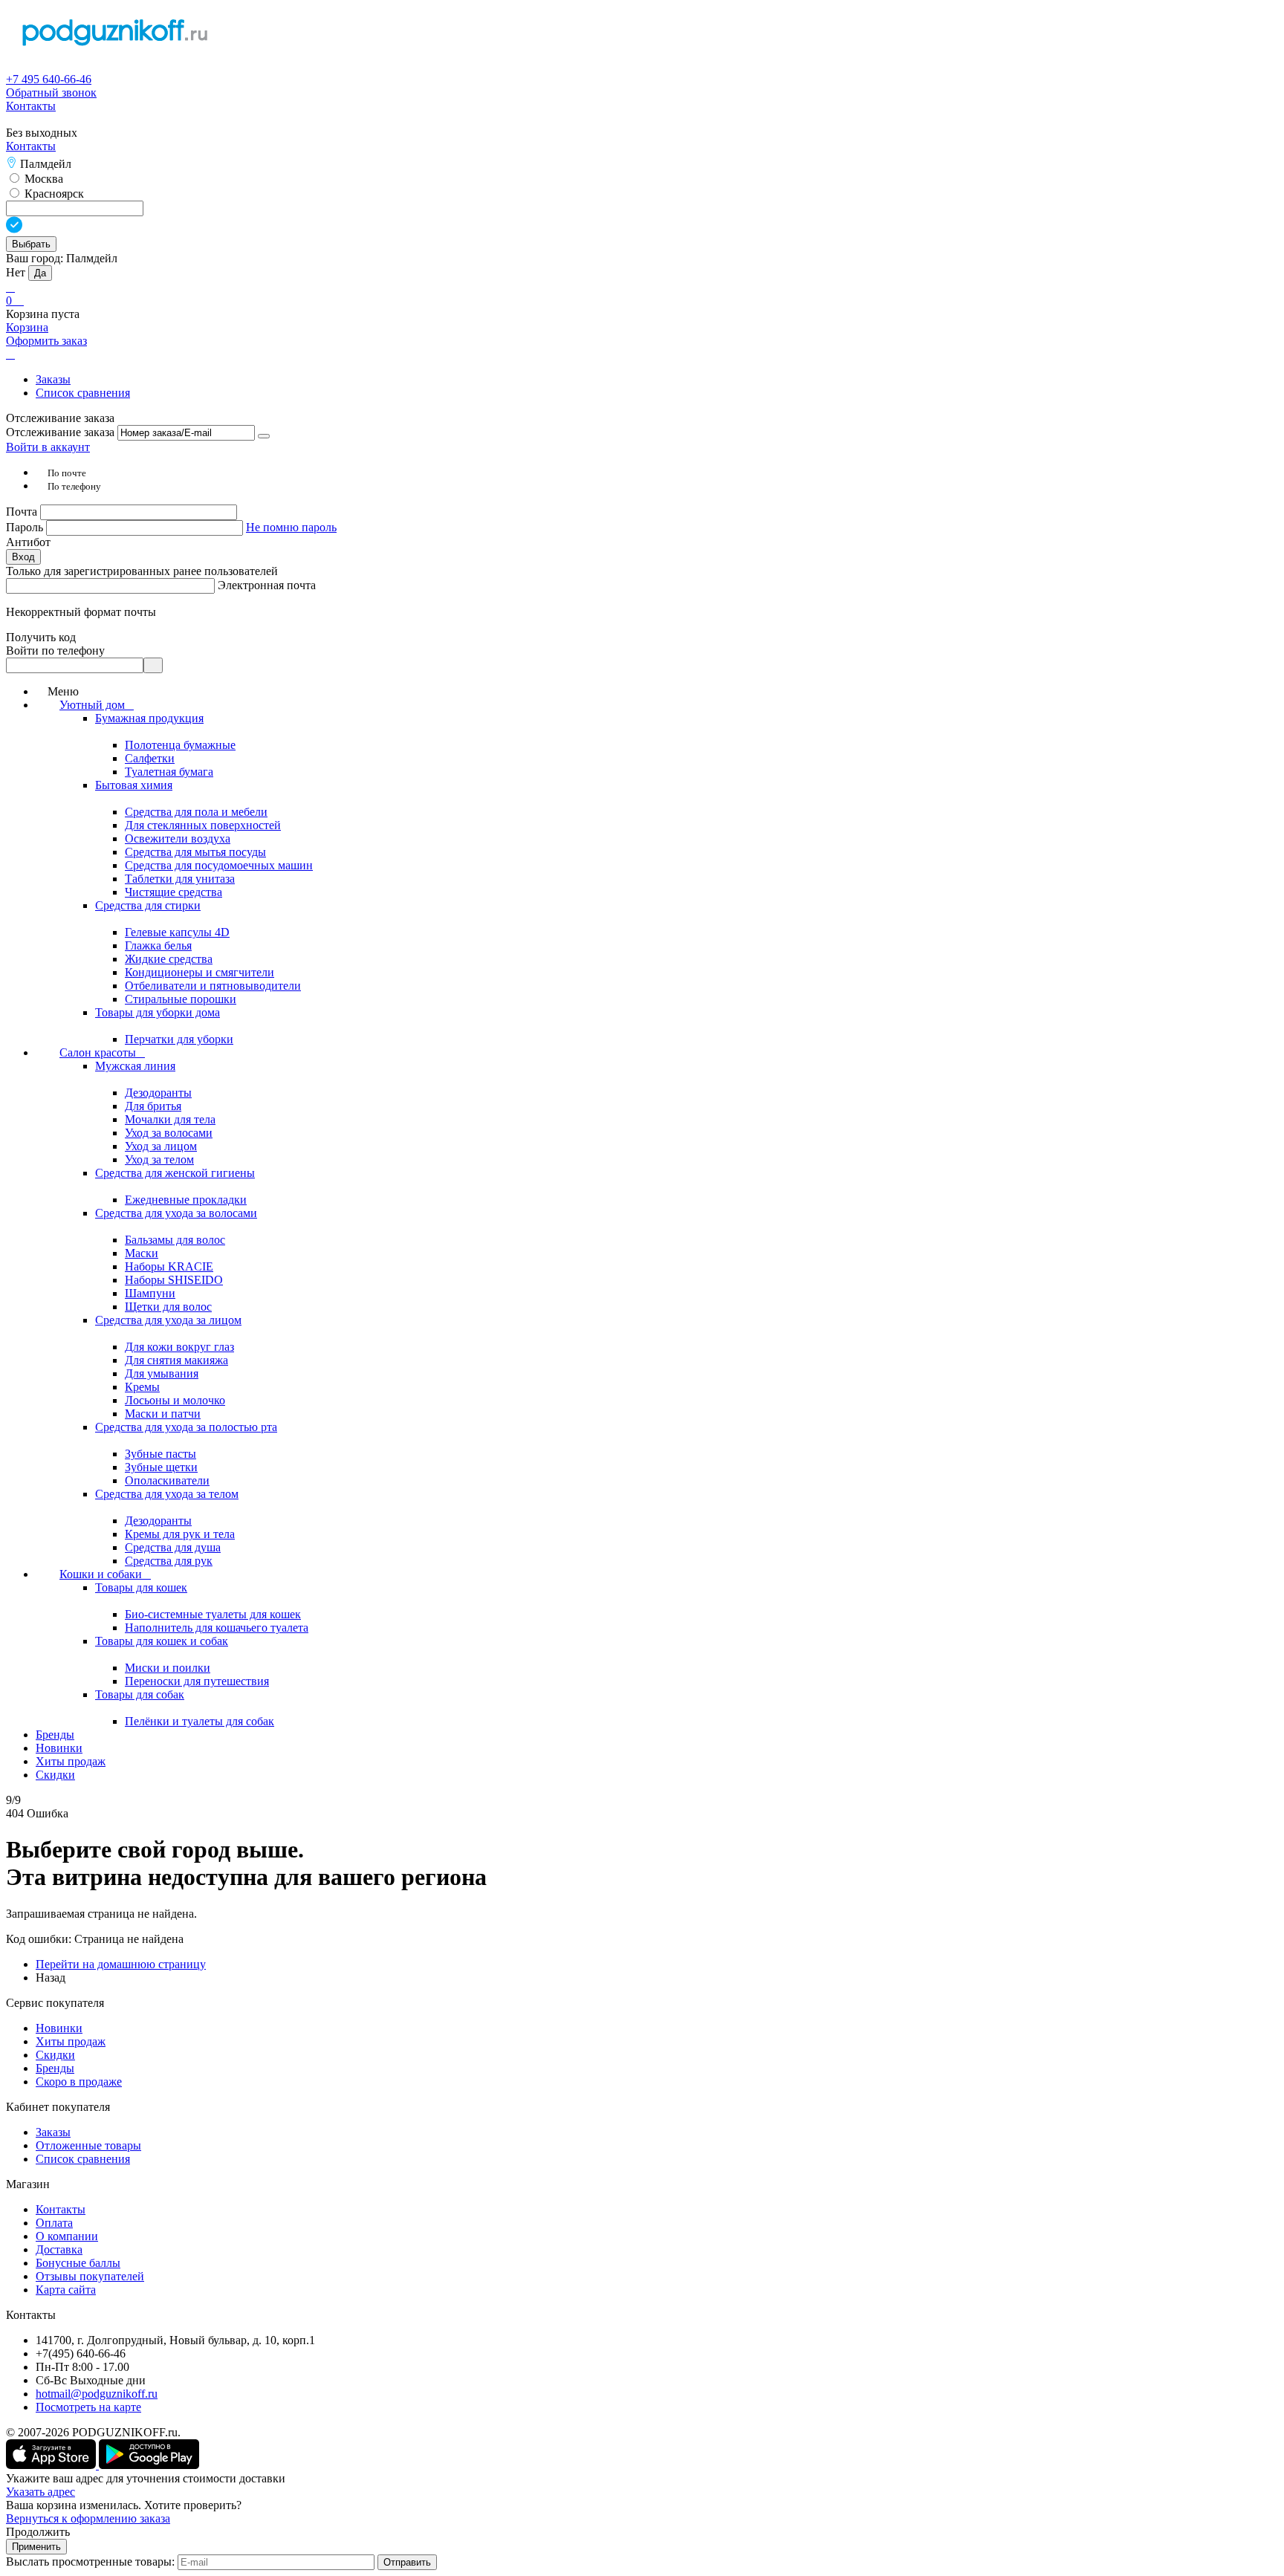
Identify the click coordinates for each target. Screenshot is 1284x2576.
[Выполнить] (264, 436)
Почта (23, 512)
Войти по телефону (55, 651)
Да (40, 273)
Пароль (26, 527)
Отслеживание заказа (60, 432)
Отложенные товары (88, 2145)
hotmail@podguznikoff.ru (97, 2394)
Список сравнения (83, 393)
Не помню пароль (291, 527)
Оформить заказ (46, 341)
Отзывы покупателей (90, 2276)
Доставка (59, 2249)
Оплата (54, 2223)
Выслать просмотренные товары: (90, 2562)
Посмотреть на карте (88, 2407)
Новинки (59, 2028)
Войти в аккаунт (48, 447)
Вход (23, 557)
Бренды (55, 2068)
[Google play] (149, 2465)
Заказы (53, 379)
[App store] (52, 2465)
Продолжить (38, 2532)
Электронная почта (267, 585)
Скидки (55, 2055)
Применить (36, 2547)
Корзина (27, 327)
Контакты (31, 106)
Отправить (407, 2562)
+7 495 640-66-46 (49, 79)
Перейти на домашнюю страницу (121, 1964)
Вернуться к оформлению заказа (88, 2518)
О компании (67, 2236)
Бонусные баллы (78, 2263)
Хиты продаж (71, 2041)
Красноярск (53, 194)
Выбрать (31, 244)
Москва (42, 179)
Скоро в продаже (79, 2082)
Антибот (28, 542)
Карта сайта (66, 2290)
